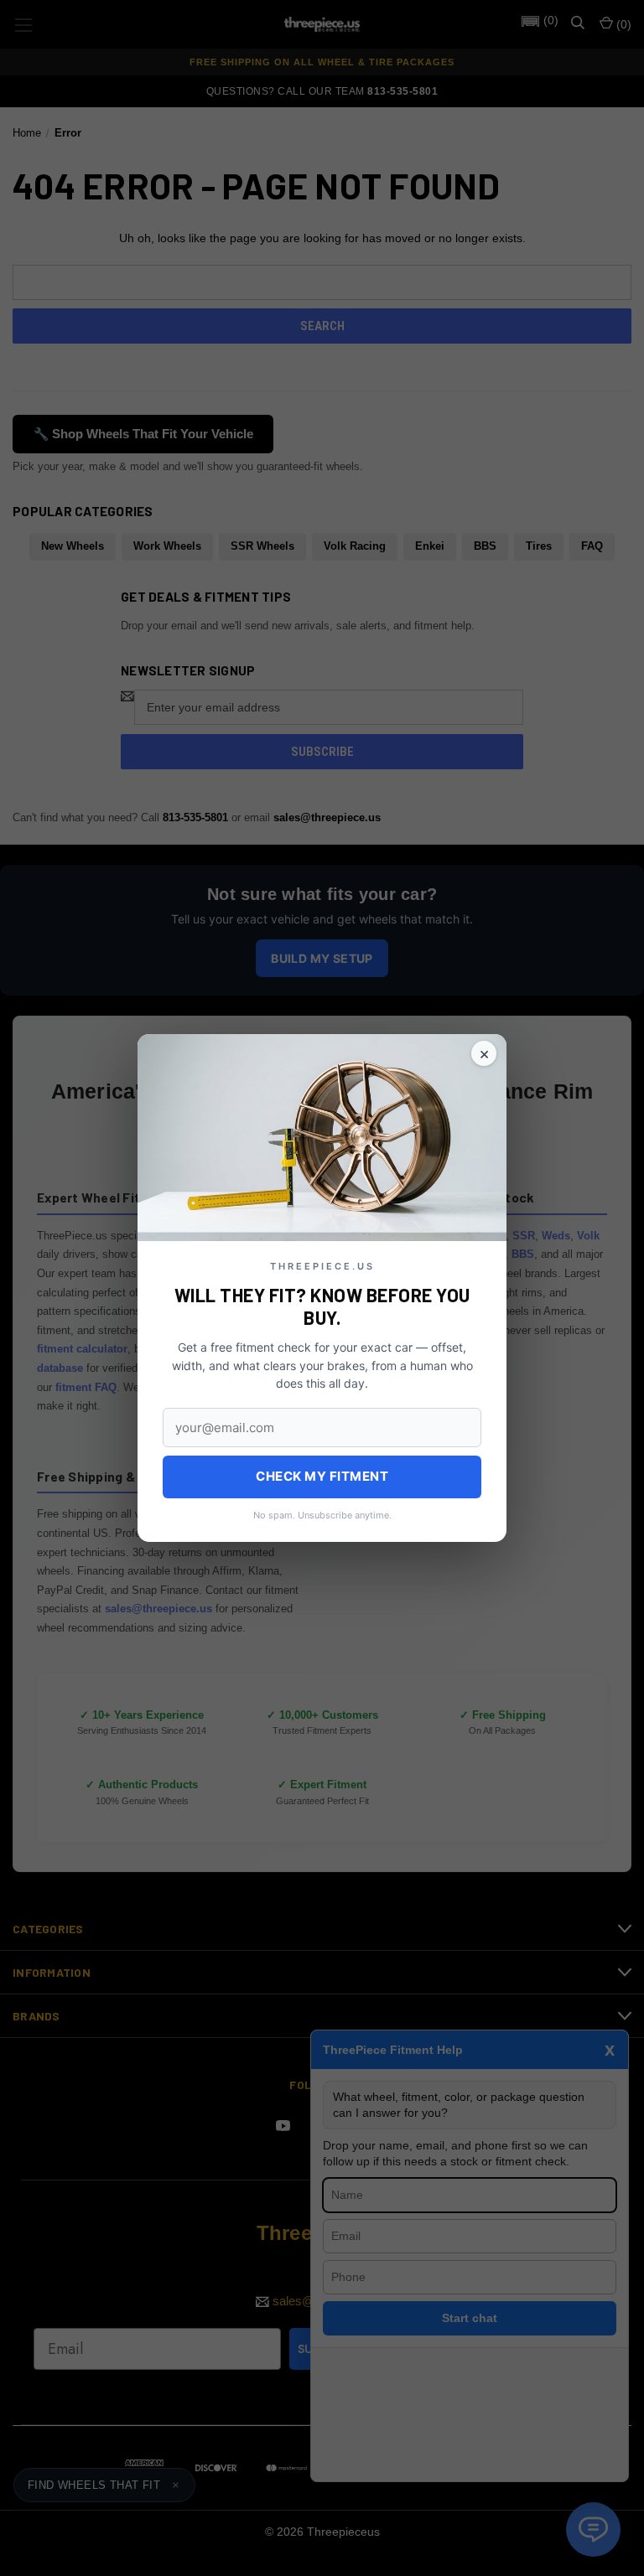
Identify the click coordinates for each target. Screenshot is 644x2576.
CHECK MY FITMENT (322, 1476)
